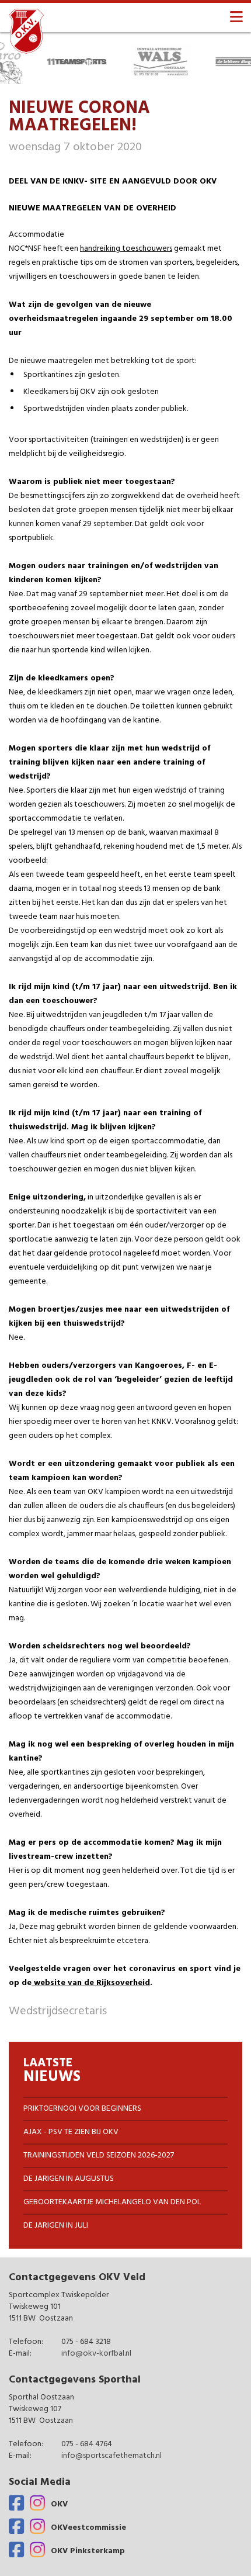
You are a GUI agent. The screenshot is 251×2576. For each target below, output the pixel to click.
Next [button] (245, 61)
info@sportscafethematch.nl (111, 2456)
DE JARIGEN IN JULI (56, 2226)
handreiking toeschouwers (126, 249)
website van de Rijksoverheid (91, 1983)
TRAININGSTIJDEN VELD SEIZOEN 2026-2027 (99, 2155)
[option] (60, 61)
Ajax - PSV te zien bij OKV (71, 2132)
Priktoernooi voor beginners (82, 2109)
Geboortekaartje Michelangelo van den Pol (112, 2202)
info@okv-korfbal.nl (96, 2354)
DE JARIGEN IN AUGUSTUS (69, 2179)
